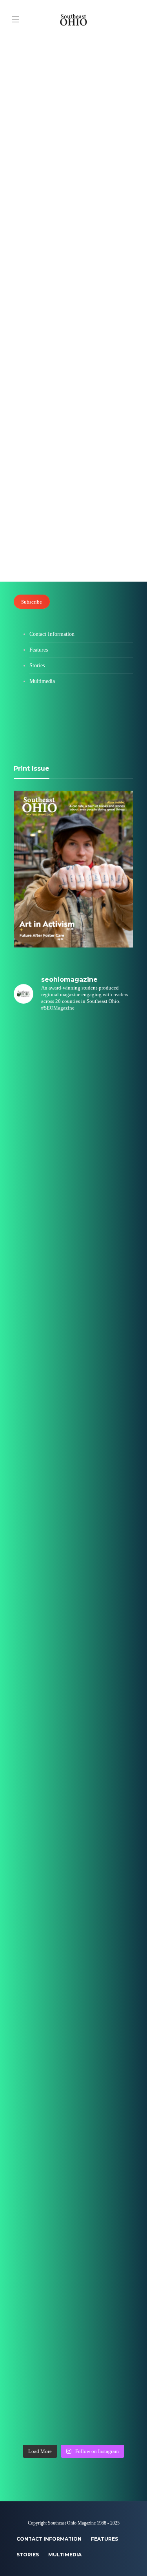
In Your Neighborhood (51, 430)
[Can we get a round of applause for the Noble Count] (73, 1126)
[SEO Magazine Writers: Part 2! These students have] (73, 1481)
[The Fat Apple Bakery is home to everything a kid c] (73, 1836)
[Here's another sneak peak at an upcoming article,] (73, 2404)
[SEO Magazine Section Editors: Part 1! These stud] (73, 1694)
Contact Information (52, 634)
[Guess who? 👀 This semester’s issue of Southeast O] (73, 1339)
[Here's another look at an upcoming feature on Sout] (73, 2191)
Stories (37, 666)
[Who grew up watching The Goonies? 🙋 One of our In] (73, 1268)
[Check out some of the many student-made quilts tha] (73, 1978)
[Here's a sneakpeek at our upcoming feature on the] (73, 2049)
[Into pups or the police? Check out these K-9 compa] (73, 2333)
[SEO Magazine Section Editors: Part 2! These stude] (73, 1552)
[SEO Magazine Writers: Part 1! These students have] (73, 1623)
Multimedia (42, 681)
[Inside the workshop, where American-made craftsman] (73, 1907)
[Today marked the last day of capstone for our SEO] (73, 1055)
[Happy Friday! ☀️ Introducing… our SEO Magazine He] (73, 1765)
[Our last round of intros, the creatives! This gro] (73, 1410)
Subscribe (32, 601)
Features (28, 148)
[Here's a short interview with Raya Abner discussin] (73, 2120)
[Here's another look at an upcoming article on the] (73, 2262)
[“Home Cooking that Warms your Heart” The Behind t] (73, 1197)
